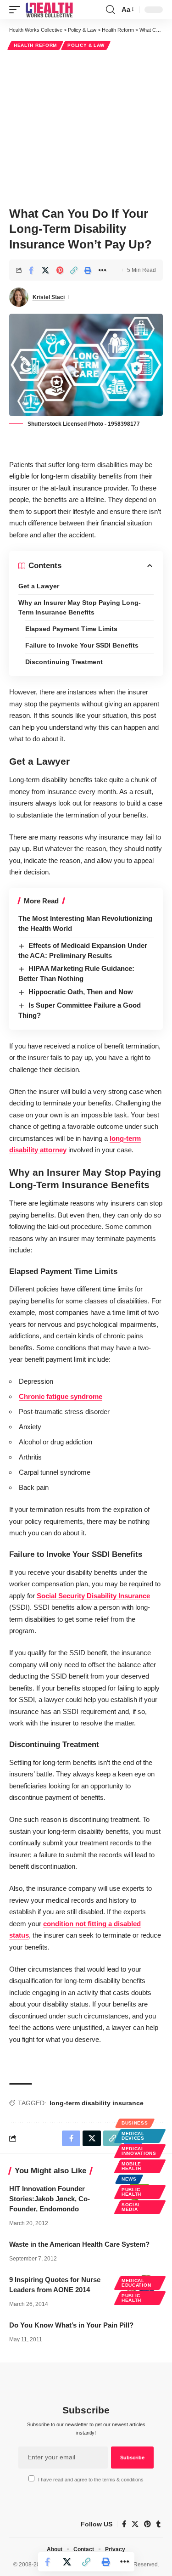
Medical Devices (133, 2136)
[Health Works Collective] (49, 10)
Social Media (131, 2207)
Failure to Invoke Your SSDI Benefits (82, 645)
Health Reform (35, 45)
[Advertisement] (86, 127)
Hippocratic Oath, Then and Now (81, 992)
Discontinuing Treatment (64, 662)
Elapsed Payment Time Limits (71, 629)
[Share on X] (45, 270)
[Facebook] (124, 2524)
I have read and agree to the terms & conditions (91, 2480)
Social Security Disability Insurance (93, 1596)
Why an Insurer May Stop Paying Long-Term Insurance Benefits (80, 607)
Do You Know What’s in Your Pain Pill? (71, 2325)
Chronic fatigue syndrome (61, 1396)
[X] (135, 2524)
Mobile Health (131, 2166)
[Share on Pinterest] (60, 270)
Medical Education (136, 2283)
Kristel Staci (49, 297)
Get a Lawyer (39, 586)
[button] (17, 10)
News (129, 2179)
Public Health (131, 2192)
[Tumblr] (158, 2524)
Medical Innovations (139, 2151)
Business (135, 2123)
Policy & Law (86, 45)
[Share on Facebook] (31, 270)
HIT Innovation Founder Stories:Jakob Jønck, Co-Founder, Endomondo (50, 2199)
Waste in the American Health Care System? (79, 2244)
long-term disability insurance (97, 2103)
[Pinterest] (147, 2524)
